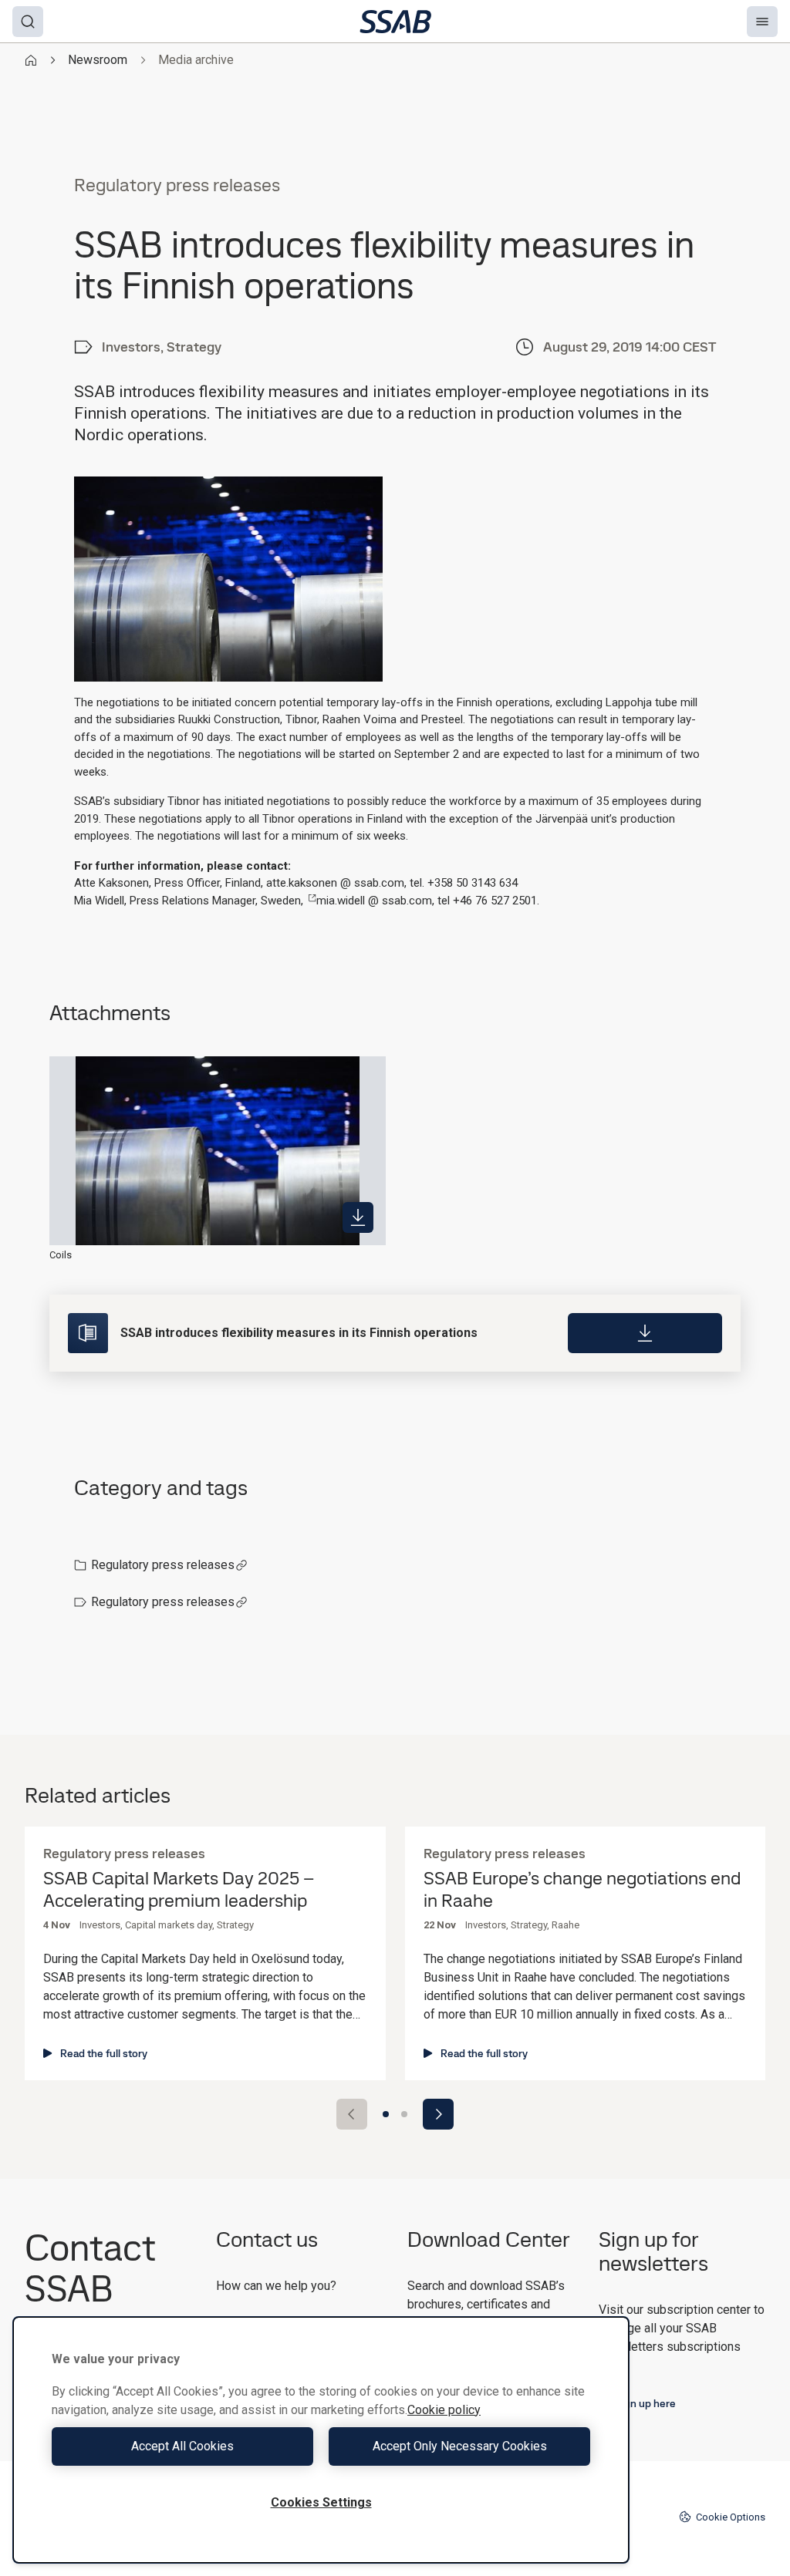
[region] (321, 2440)
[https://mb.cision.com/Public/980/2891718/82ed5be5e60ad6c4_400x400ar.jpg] (358, 1217)
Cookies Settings (321, 2502)
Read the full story (104, 2053)
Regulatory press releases (163, 1565)
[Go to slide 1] (386, 2114)
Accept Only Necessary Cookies (460, 2446)
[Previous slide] (352, 2114)
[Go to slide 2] (404, 2114)
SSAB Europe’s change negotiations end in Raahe (582, 1890)
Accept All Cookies (182, 2446)
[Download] (645, 1333)
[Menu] (762, 22)
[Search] (28, 22)
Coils (61, 1255)
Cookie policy (444, 2410)
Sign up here (646, 2403)
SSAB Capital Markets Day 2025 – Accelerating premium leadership (179, 1890)
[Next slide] (438, 2114)
